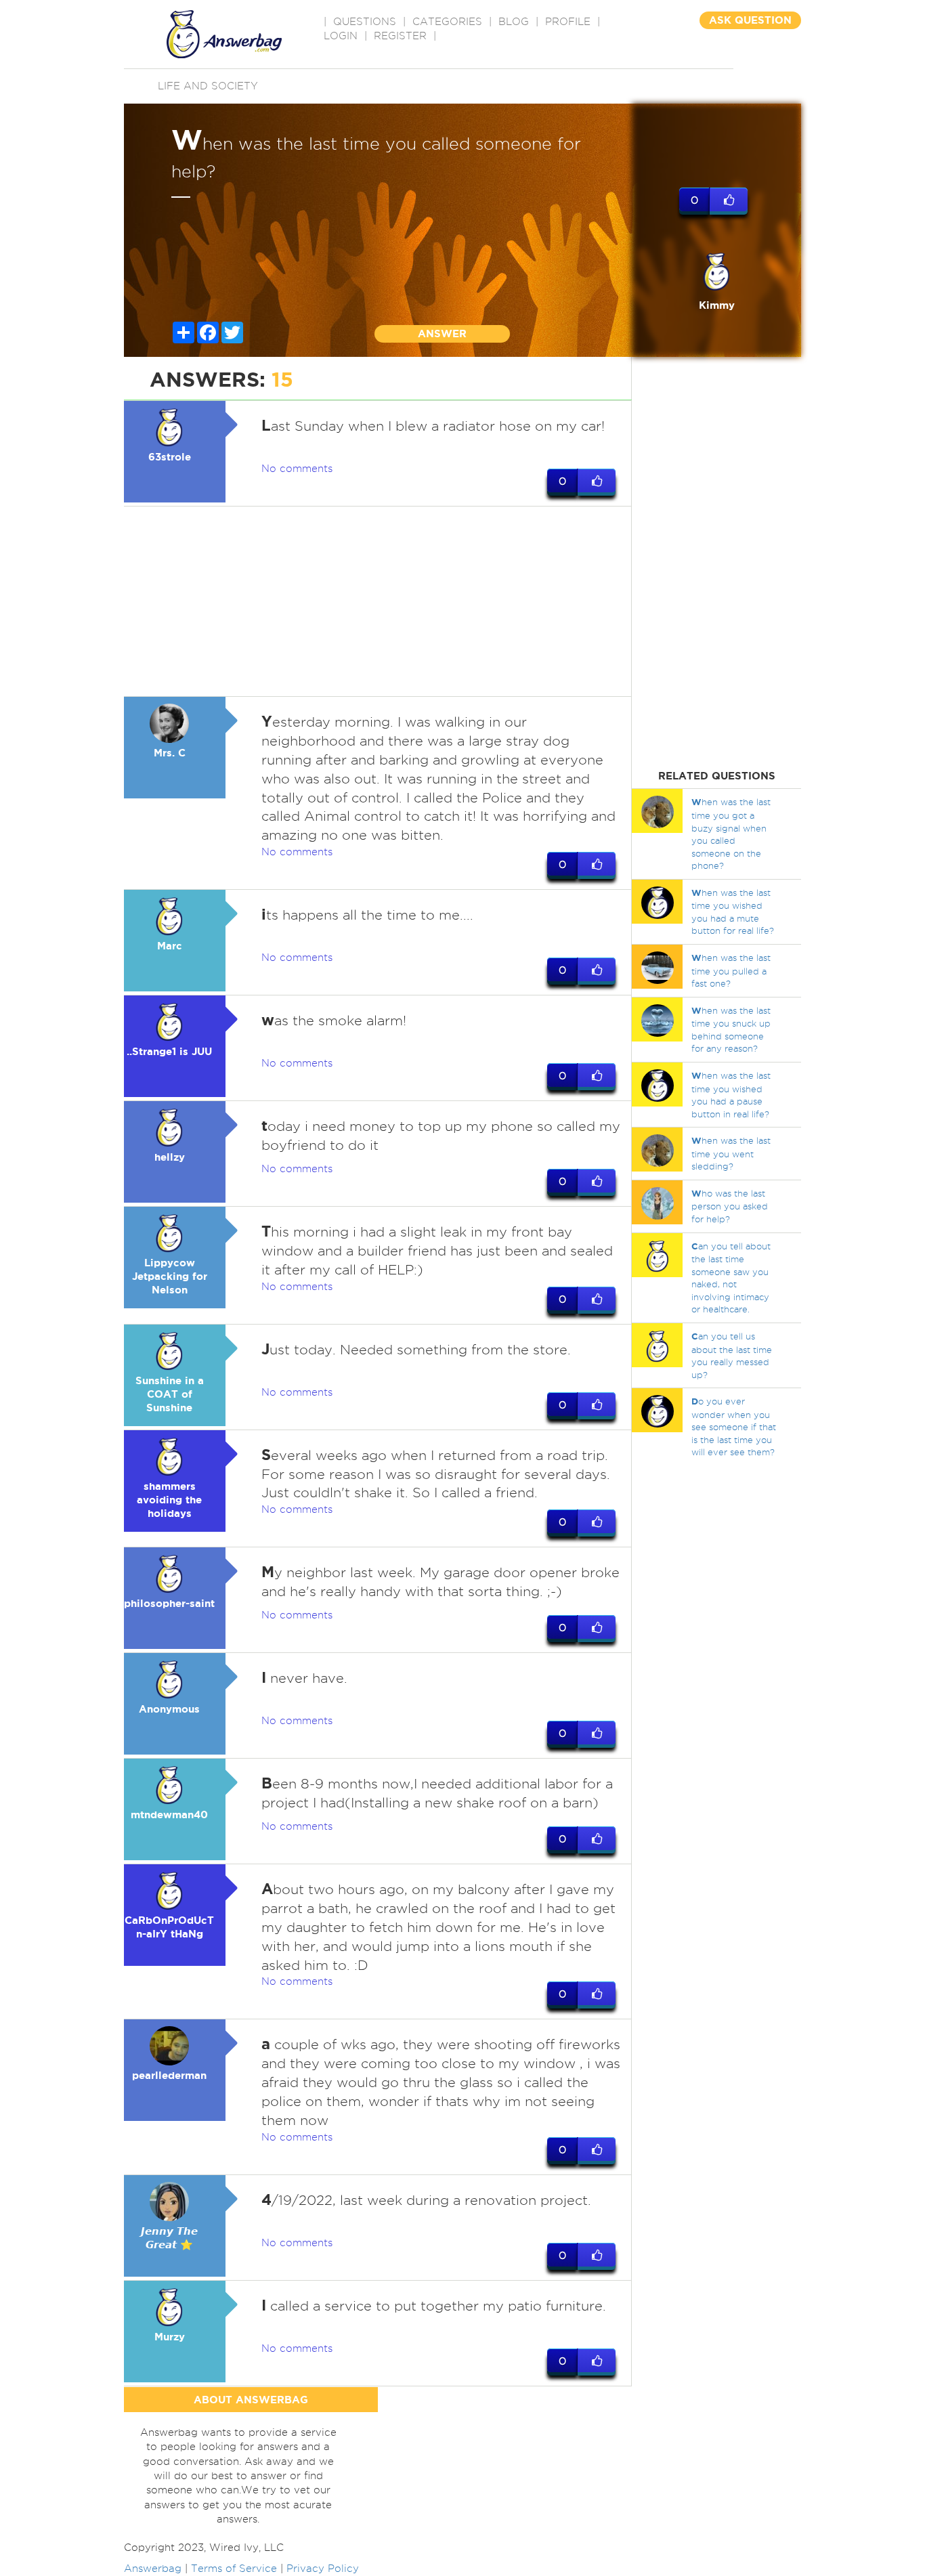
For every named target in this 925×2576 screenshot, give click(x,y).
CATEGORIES (447, 22)
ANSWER (442, 334)
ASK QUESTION (750, 20)
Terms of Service (234, 2569)
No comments (297, 469)
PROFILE (568, 22)
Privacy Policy (323, 2569)
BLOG (514, 22)
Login (341, 36)
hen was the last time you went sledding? (731, 1153)
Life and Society (208, 86)
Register (400, 36)
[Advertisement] (378, 601)
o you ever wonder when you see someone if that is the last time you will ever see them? (734, 1426)
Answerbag (153, 2569)
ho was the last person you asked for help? (730, 1206)
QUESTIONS (365, 22)
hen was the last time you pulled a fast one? (731, 970)
